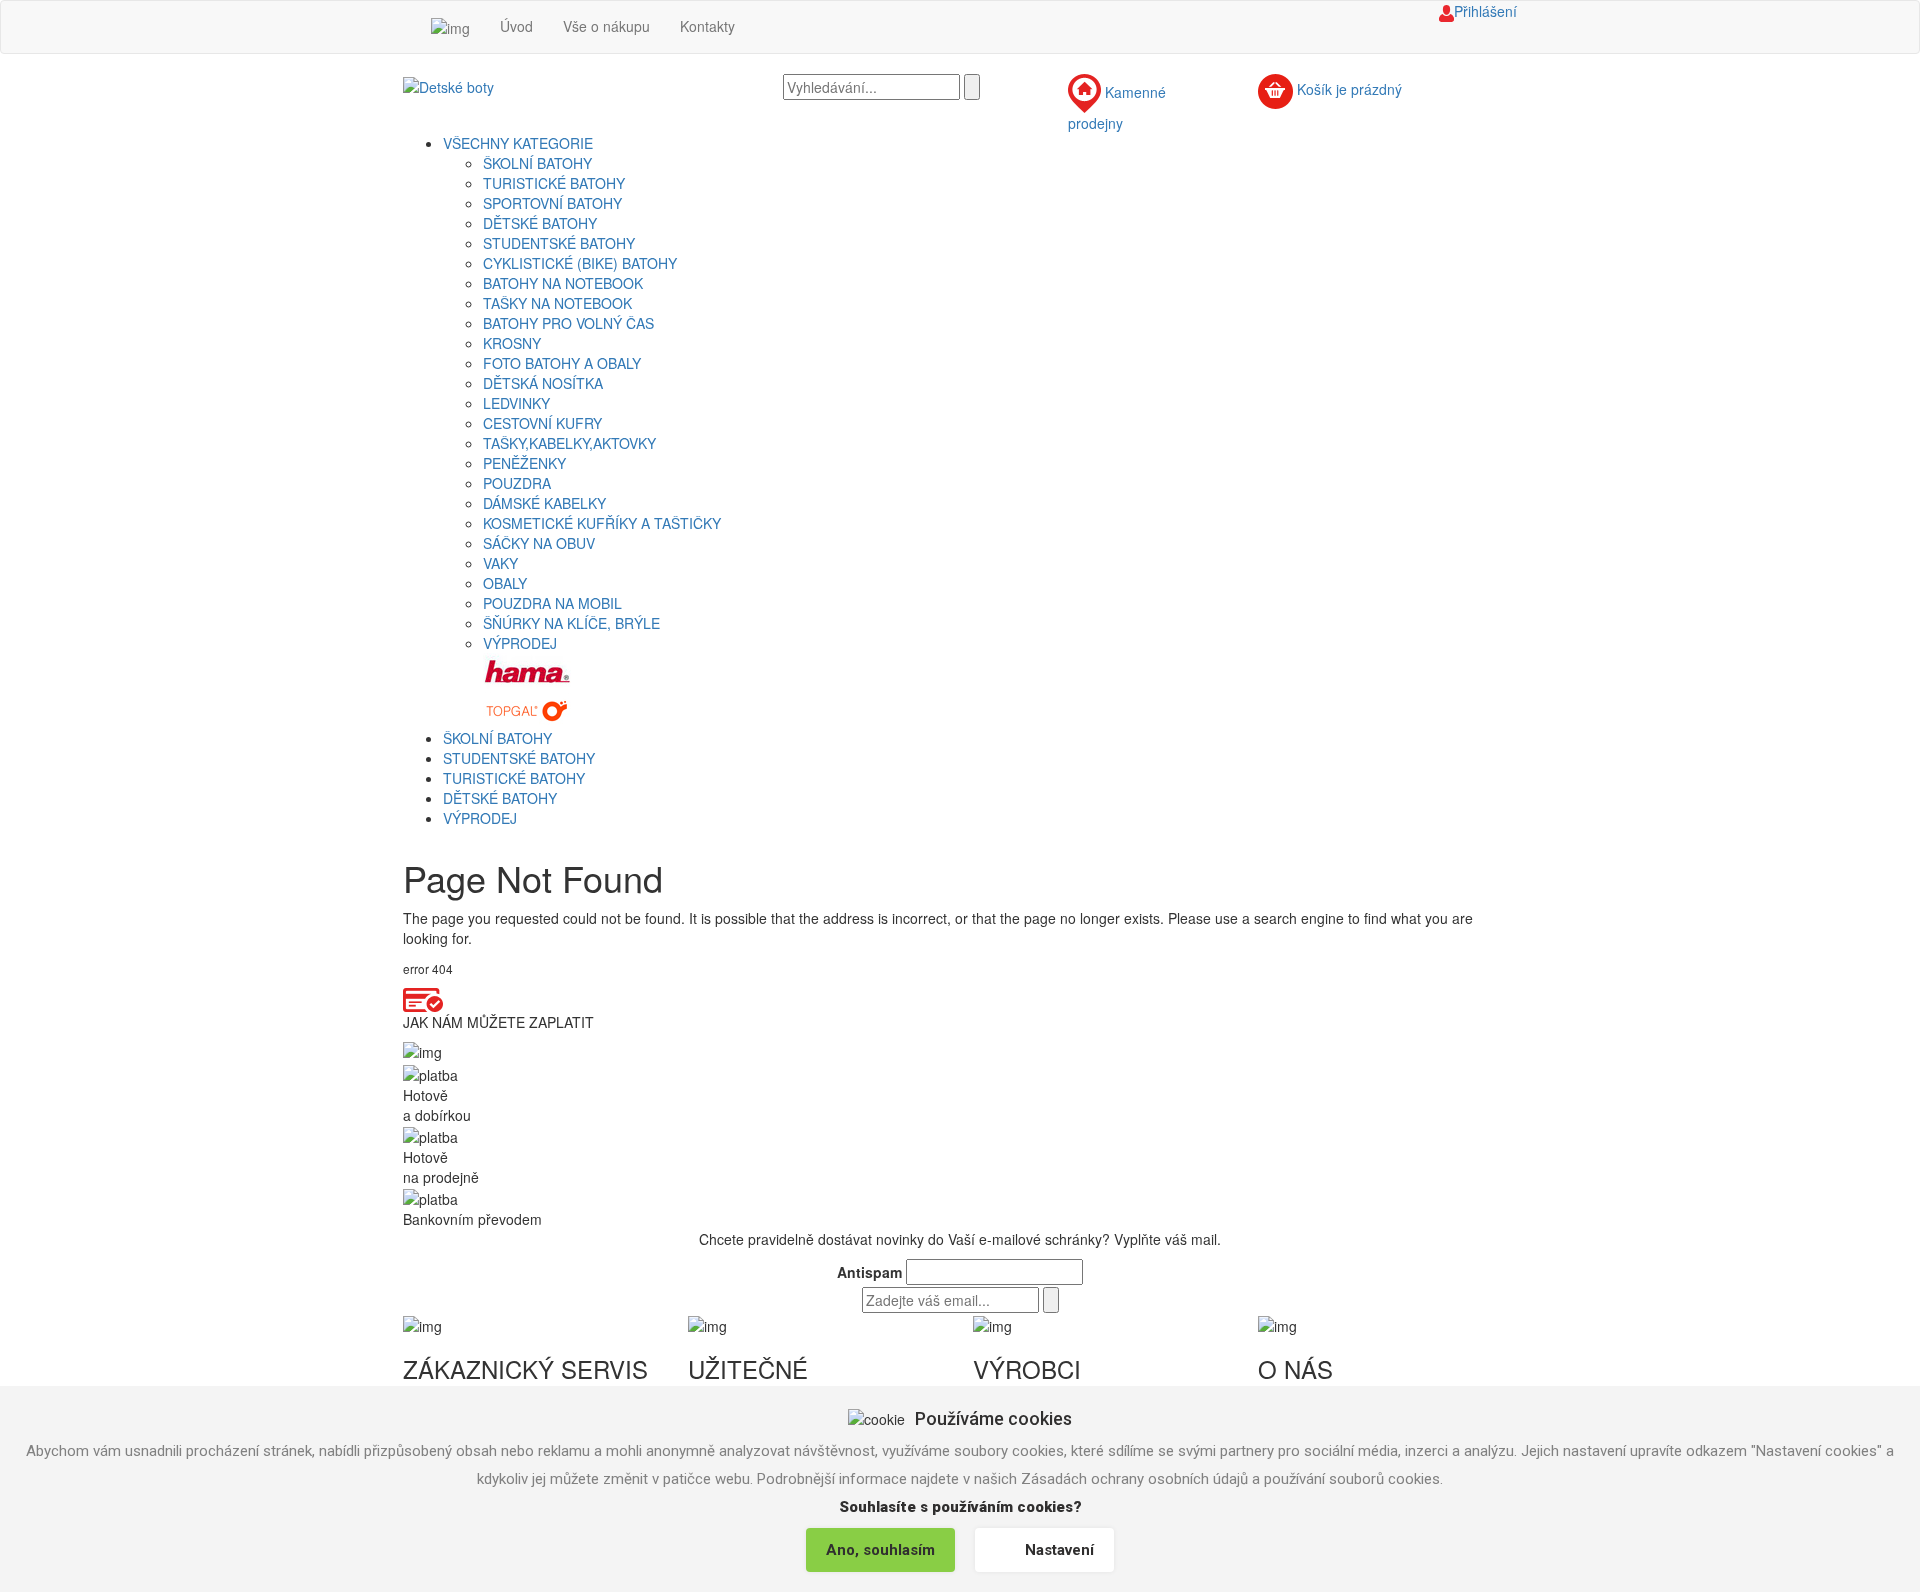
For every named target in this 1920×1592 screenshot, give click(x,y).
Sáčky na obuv (539, 543)
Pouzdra (517, 483)
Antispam (869, 1272)
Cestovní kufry (542, 423)
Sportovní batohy (552, 203)
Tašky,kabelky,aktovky (569, 443)
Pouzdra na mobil (552, 603)
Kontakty (707, 26)
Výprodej (520, 643)
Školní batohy (537, 163)
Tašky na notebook (557, 303)
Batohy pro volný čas (568, 323)
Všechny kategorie (518, 143)
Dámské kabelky (544, 503)
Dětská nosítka (543, 383)
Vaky (500, 563)
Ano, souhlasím (880, 1550)
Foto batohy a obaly (562, 363)
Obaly (505, 583)
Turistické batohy (554, 183)
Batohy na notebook (563, 283)
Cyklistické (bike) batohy (580, 263)
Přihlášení (1485, 11)
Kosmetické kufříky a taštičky (602, 523)
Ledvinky (516, 403)
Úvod (516, 26)
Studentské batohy (559, 243)
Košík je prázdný (1349, 90)
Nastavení (1059, 1550)
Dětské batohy (540, 223)
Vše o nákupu (606, 26)
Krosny (512, 343)
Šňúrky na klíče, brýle (571, 623)
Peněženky (524, 463)
